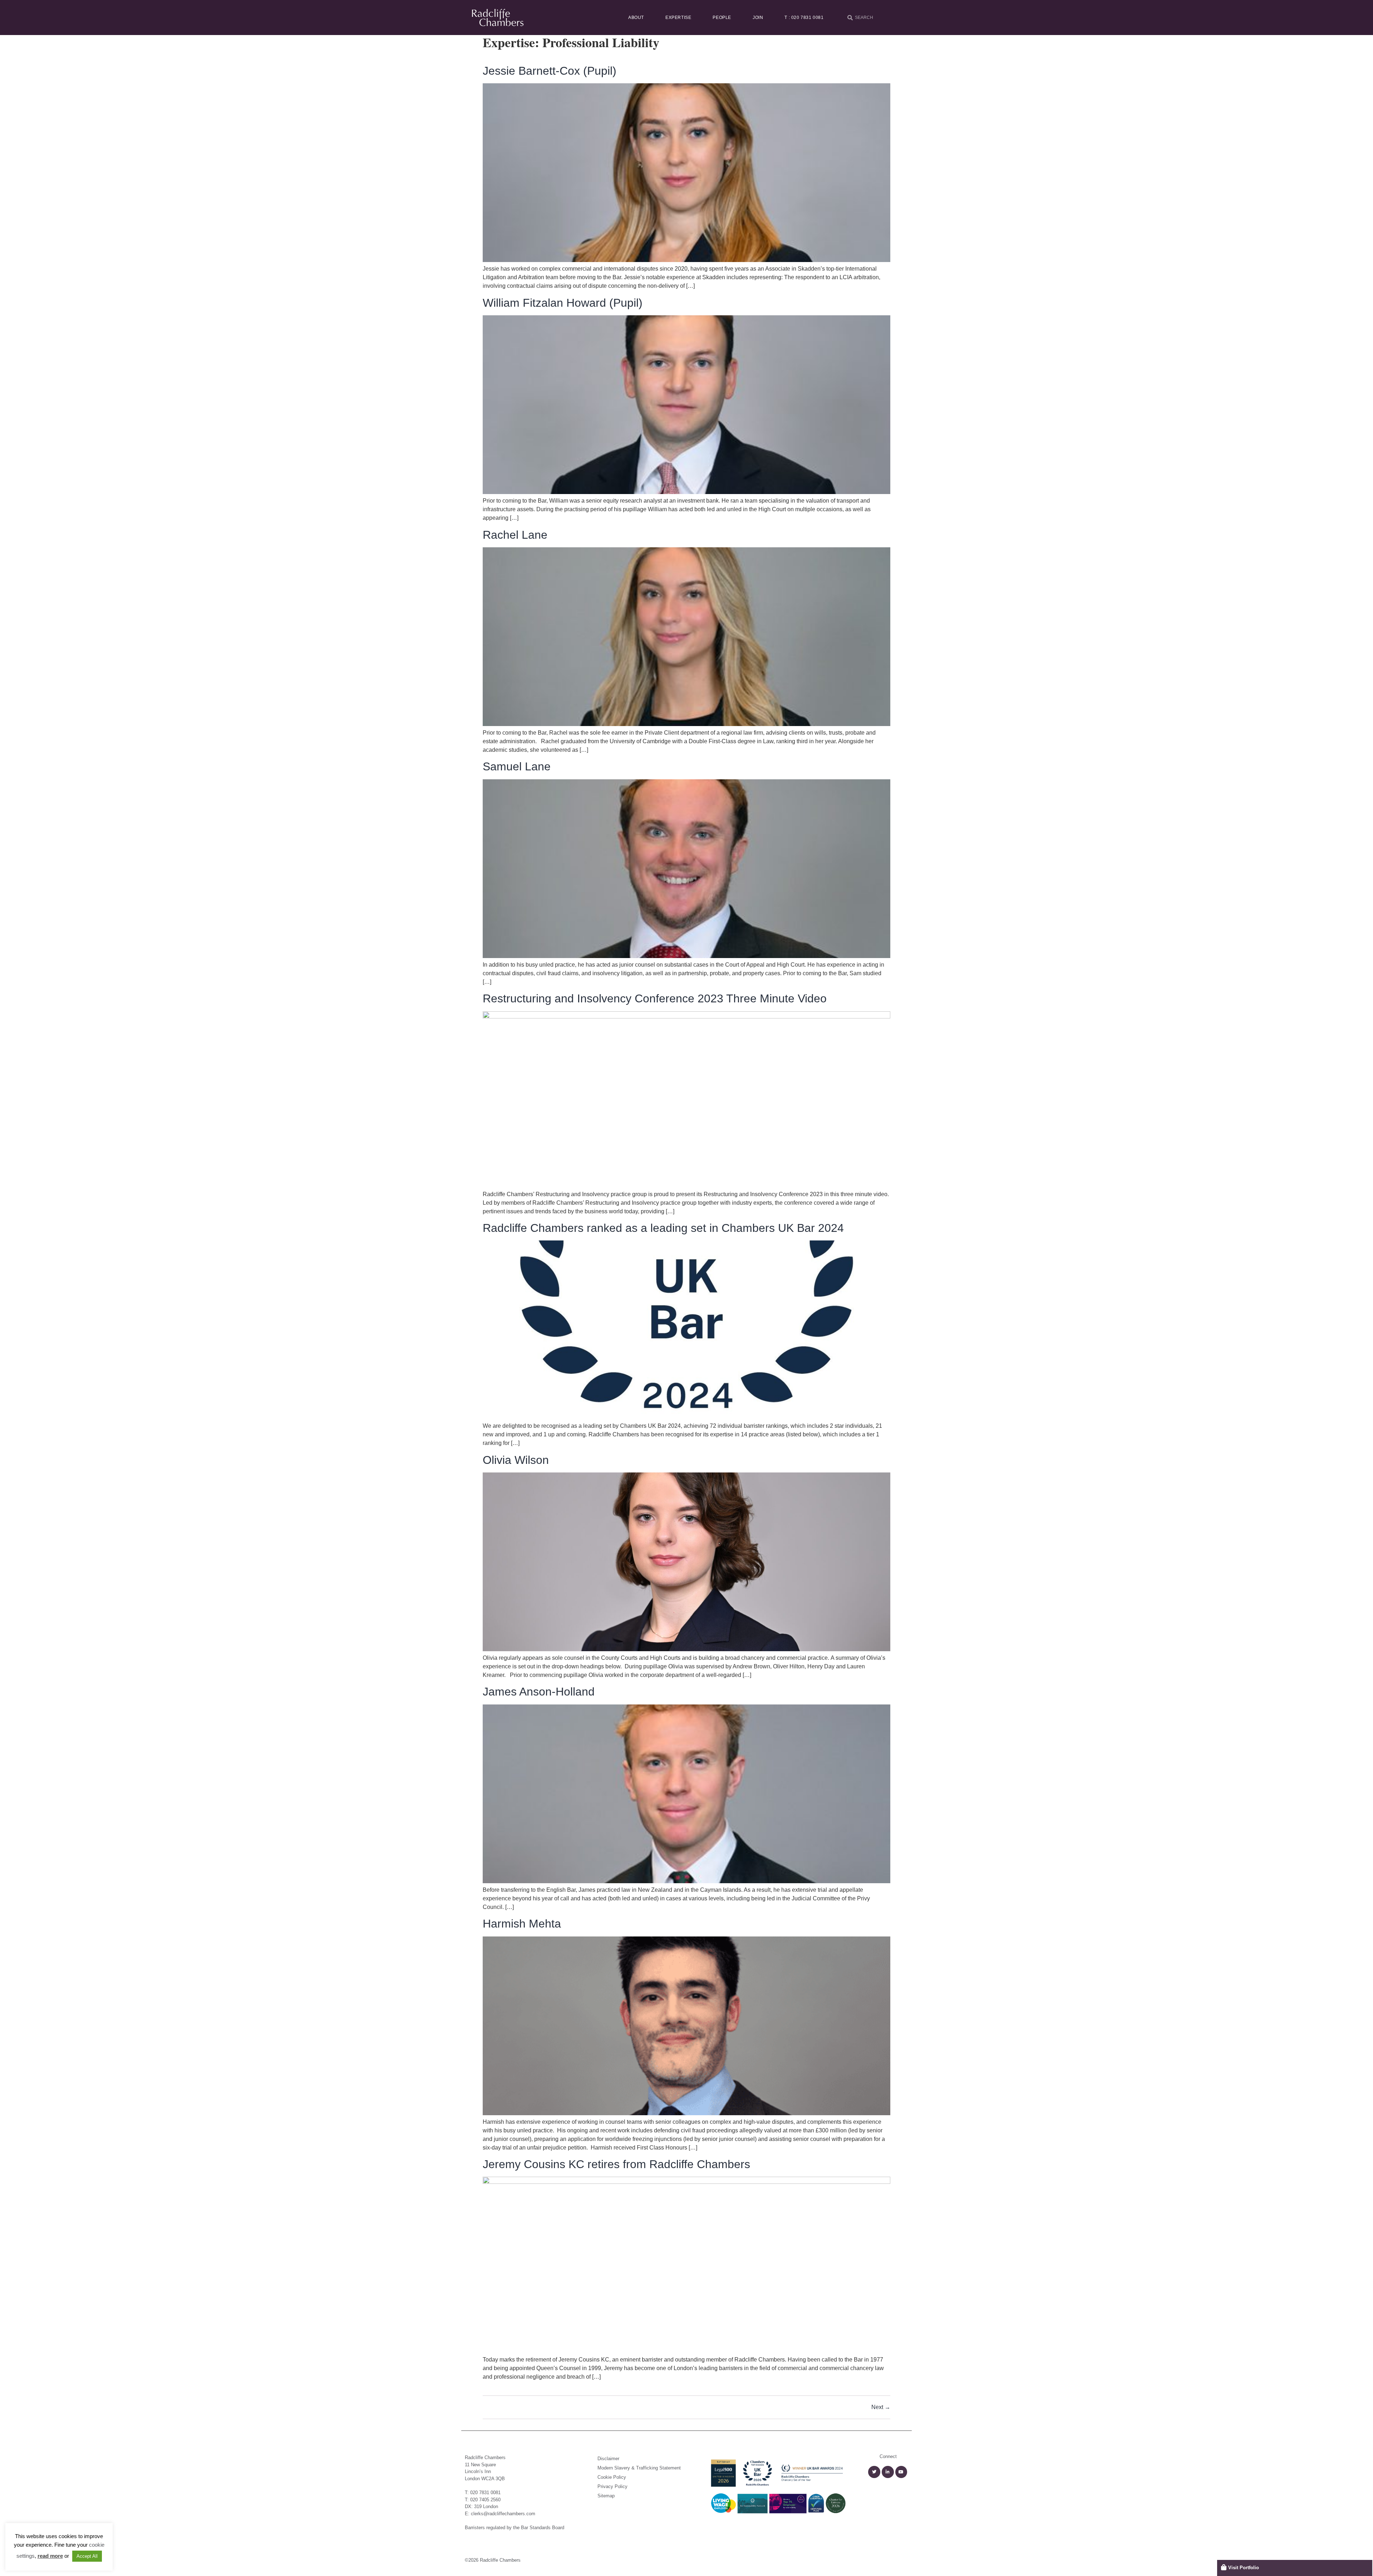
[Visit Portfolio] (1224, 2567)
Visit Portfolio (1244, 2568)
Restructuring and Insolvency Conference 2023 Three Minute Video (655, 998)
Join (758, 18)
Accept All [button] (87, 2556)
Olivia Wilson (516, 1460)
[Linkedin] (888, 2472)
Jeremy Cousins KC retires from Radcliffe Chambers (616, 2164)
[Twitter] (874, 2472)
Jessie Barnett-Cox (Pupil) (550, 71)
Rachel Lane (515, 535)
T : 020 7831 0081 (804, 18)
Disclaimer (608, 2459)
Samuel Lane (517, 766)
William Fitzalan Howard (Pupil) (563, 303)
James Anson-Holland (539, 1692)
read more (50, 2556)
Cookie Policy (612, 2477)
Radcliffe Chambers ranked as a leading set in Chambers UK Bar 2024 (663, 1228)
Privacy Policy (612, 2486)
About (636, 18)
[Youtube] (901, 2472)
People (722, 18)
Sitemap (606, 2496)
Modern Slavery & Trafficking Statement (639, 2468)
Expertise (678, 18)
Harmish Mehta (522, 1924)
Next (881, 2407)
